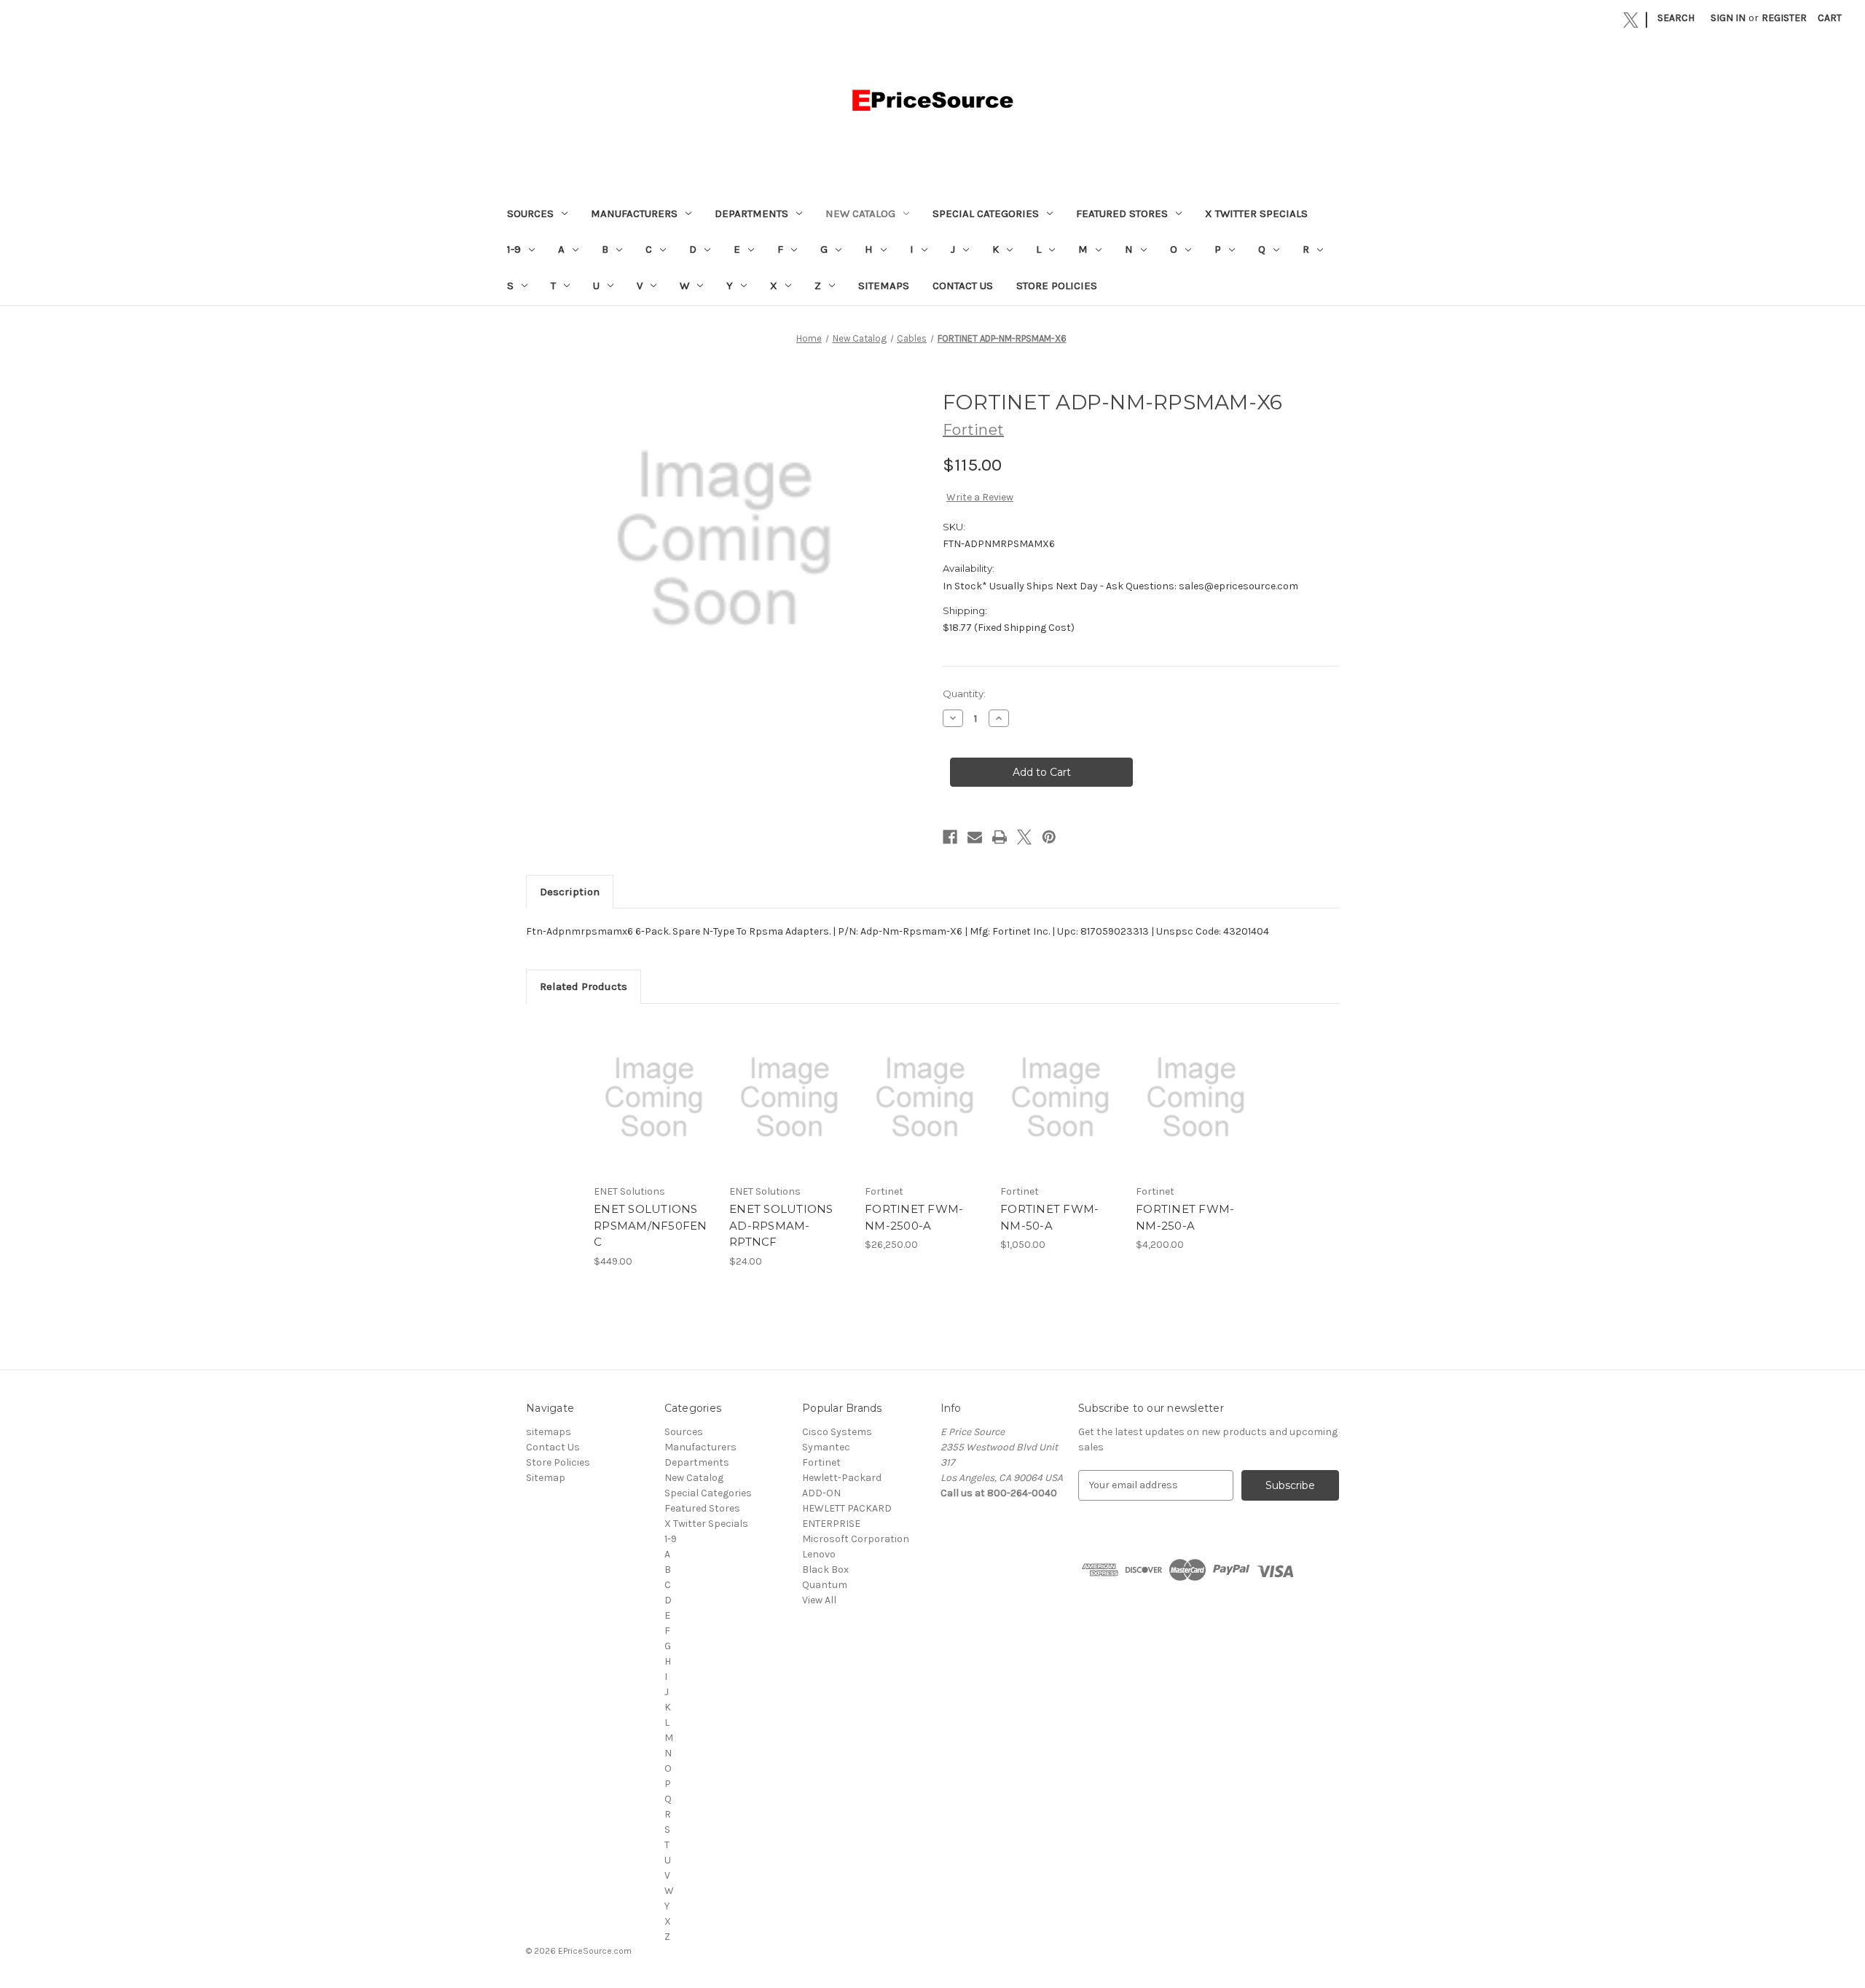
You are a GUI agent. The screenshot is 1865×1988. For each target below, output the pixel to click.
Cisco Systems (837, 1432)
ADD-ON (821, 1493)
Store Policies (1057, 286)
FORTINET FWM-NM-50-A (1049, 1217)
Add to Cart (654, 1110)
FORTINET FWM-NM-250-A (1185, 1217)
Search (1676, 18)
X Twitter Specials (1256, 213)
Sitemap (546, 1478)
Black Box (825, 1569)
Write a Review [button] (980, 497)
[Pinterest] (1049, 837)
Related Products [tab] (584, 986)
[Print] (1000, 837)
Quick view (653, 1085)
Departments (751, 213)
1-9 (514, 249)
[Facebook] (950, 837)
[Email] (975, 837)
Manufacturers (634, 213)
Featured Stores (1122, 213)
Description (570, 892)
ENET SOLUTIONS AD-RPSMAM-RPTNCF (781, 1225)
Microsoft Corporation (856, 1539)
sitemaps (884, 286)
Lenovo (819, 1554)
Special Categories (986, 213)
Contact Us (963, 286)
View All (819, 1600)
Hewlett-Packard (842, 1478)
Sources (530, 213)
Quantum (825, 1585)
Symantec (826, 1447)
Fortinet (821, 1462)
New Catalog (860, 213)
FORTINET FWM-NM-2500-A (914, 1217)
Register (1784, 18)
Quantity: (964, 694)
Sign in (1728, 18)
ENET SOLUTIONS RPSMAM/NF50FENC (651, 1225)
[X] (1631, 20)
